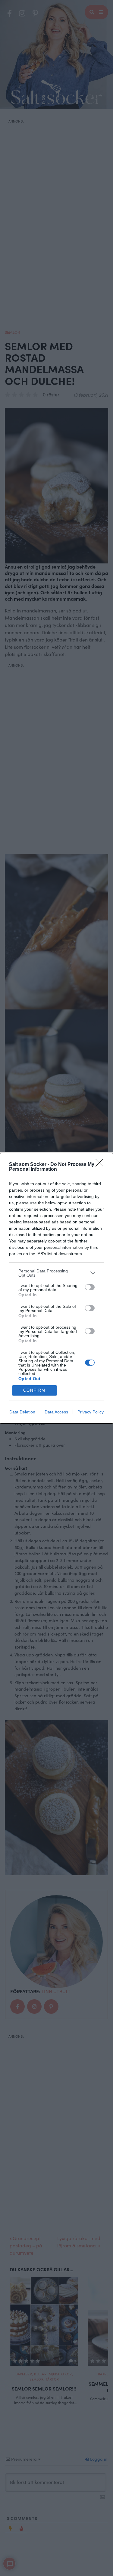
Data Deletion (22, 1412)
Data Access (56, 1412)
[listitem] (56, 1273)
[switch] (90, 1287)
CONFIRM (34, 1390)
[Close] (101, 1165)
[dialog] (56, 1288)
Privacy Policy (91, 1412)
